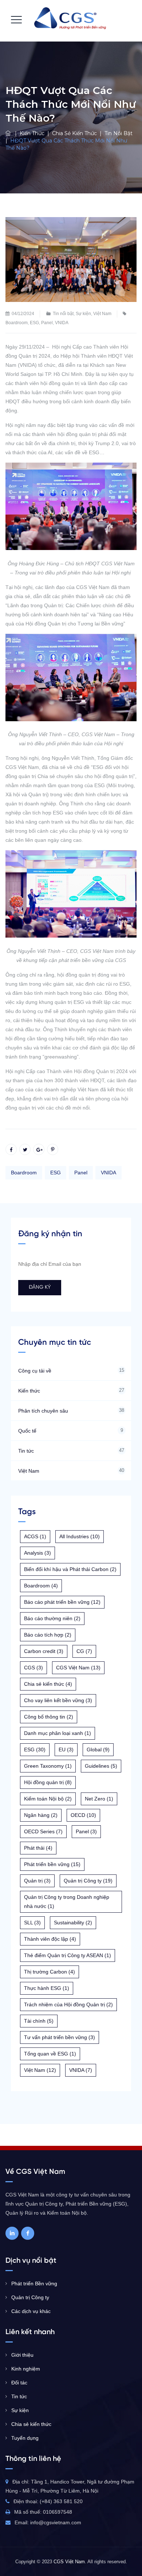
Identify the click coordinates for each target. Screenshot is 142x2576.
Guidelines (101, 1766)
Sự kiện (83, 314)
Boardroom (17, 323)
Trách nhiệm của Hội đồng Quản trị (68, 2004)
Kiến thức (29, 1391)
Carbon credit (44, 1651)
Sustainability (73, 1923)
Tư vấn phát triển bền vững (60, 2037)
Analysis (38, 1553)
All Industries (80, 1536)
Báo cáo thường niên (52, 1618)
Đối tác (19, 2383)
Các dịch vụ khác (31, 2311)
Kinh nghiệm (26, 2369)
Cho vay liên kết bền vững (58, 1700)
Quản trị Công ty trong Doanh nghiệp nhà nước (67, 1902)
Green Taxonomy (48, 1766)
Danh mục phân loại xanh (58, 1733)
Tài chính (39, 2021)
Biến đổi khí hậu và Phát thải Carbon (70, 1569)
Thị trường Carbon (50, 1972)
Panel (47, 323)
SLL (32, 1923)
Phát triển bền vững (52, 1864)
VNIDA (62, 323)
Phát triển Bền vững (34, 2284)
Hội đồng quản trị (48, 1782)
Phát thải (38, 1848)
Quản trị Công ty (88, 1881)
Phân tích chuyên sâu (43, 1411)
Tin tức (26, 1451)
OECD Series (43, 1831)
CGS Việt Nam (78, 1668)
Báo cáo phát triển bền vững (62, 1602)
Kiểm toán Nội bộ (48, 1799)
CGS (33, 1668)
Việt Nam (102, 314)
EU (66, 1750)
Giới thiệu (22, 2355)
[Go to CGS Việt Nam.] (9, 133)
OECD (83, 1815)
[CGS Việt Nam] (70, 18)
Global (98, 1750)
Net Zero (99, 1799)
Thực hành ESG (47, 1988)
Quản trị (37, 1881)
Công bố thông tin (49, 1717)
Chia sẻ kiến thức (48, 1684)
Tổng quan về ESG (50, 2054)
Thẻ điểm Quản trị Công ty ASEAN (68, 1955)
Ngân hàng (41, 1815)
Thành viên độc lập (50, 1939)
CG (84, 1651)
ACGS (35, 1536)
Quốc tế (27, 1431)
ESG (34, 323)
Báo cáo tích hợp (48, 1635)
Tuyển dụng (25, 2438)
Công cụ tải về (35, 1371)
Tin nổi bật (63, 314)
